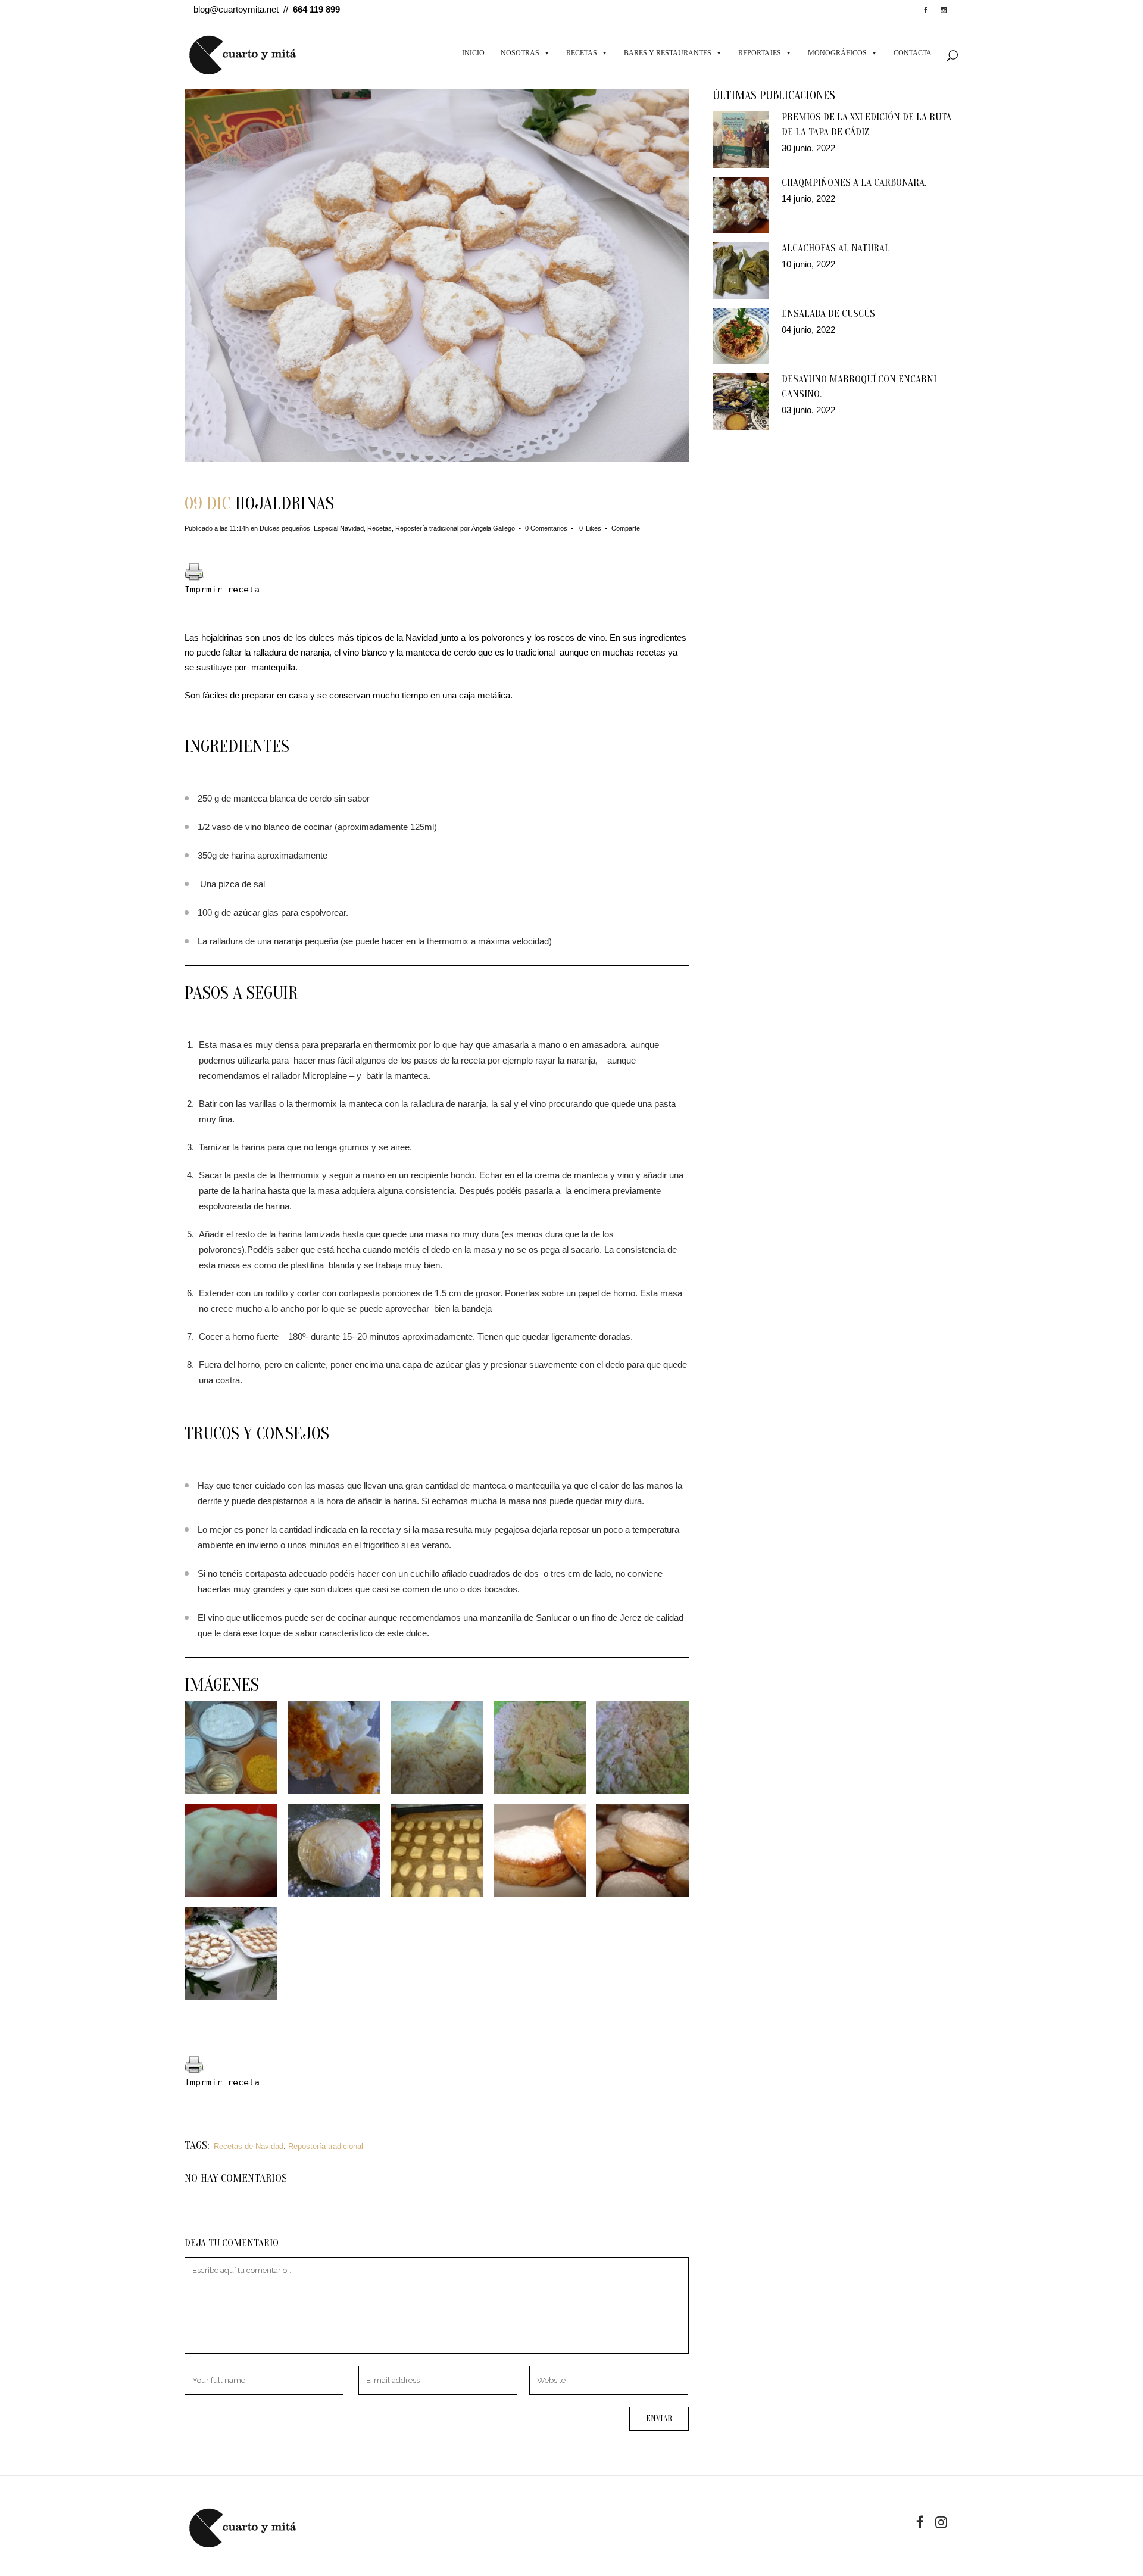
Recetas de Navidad (249, 2146)
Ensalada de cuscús (828, 314)
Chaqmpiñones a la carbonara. (854, 183)
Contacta (913, 53)
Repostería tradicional (427, 528)
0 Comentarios (546, 528)
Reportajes (760, 53)
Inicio (473, 53)
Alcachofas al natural (836, 248)
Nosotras (520, 53)
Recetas (582, 53)
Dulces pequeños (285, 528)
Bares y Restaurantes (668, 53)
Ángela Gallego (493, 528)
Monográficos (837, 53)
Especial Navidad (339, 528)
